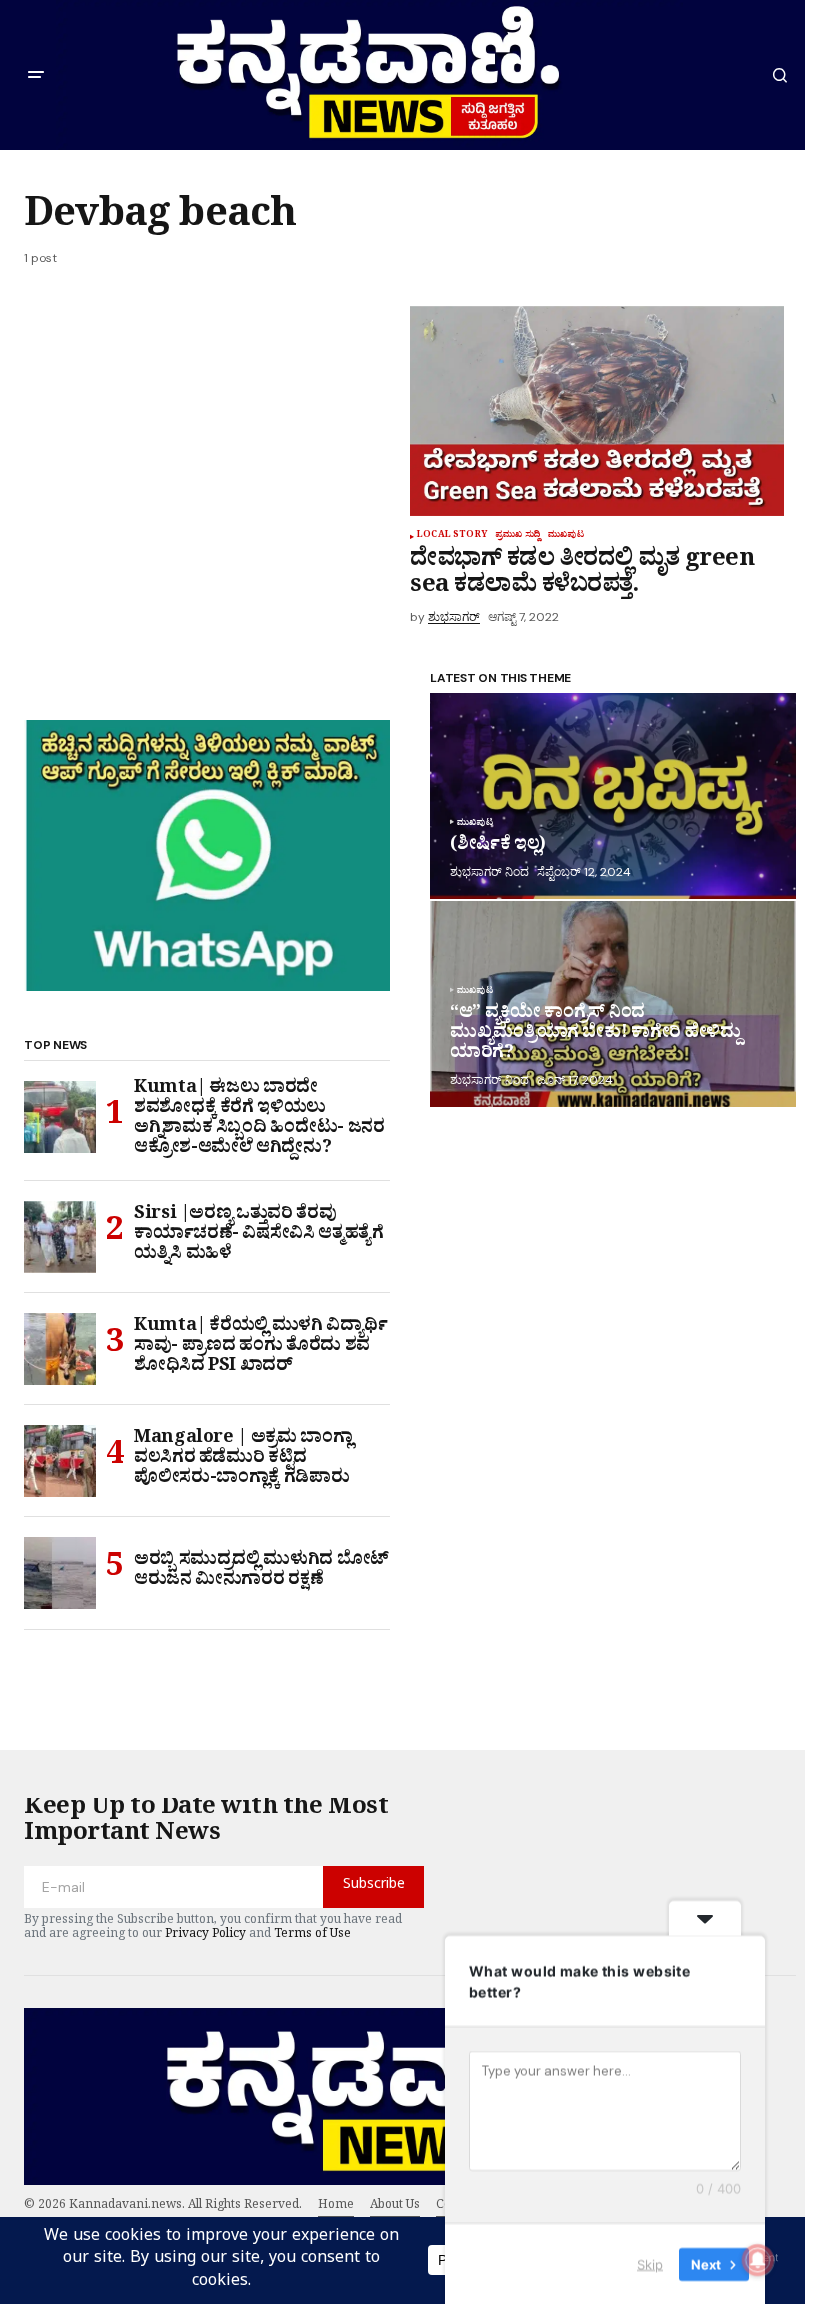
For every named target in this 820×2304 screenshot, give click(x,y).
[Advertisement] (217, 454)
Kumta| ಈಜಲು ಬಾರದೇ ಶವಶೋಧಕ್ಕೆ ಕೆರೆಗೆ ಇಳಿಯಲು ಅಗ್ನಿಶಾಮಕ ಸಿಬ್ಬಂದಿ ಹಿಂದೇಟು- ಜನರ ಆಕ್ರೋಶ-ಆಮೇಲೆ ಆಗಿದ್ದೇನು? (259, 1120)
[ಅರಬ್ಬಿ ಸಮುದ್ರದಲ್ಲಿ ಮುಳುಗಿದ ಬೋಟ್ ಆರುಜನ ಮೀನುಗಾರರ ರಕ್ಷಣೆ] (60, 1573)
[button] (36, 75)
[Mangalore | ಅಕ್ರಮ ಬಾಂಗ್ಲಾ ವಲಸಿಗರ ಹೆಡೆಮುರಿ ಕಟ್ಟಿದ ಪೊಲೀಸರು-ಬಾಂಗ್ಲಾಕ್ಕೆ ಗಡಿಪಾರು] (60, 1461)
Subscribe (374, 1886)
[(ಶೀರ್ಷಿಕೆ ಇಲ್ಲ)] (613, 796)
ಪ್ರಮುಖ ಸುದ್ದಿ (517, 537)
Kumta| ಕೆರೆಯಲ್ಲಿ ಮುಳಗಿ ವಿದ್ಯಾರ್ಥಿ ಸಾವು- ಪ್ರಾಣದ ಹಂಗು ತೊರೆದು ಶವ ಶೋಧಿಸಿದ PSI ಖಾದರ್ (260, 1348)
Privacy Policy (205, 1936)
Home (336, 2207)
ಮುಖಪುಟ (566, 537)
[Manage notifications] (758, 2260)
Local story (452, 537)
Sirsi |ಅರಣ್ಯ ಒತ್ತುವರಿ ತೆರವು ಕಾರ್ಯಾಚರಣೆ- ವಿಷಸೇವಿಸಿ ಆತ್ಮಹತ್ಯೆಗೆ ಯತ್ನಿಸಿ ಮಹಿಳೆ (259, 1236)
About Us (395, 2207)
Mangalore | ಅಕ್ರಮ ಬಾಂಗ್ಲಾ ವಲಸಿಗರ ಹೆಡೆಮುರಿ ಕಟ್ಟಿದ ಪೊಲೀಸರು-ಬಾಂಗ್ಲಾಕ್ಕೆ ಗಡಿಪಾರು (243, 1460)
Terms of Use (312, 1936)
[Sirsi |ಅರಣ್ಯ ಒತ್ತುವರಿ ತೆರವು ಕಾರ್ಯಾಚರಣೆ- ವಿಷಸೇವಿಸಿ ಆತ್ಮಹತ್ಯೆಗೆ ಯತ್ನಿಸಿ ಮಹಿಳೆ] (60, 1237)
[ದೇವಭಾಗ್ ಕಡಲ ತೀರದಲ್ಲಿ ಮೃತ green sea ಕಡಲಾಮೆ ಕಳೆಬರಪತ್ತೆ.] (597, 411)
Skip (650, 2263)
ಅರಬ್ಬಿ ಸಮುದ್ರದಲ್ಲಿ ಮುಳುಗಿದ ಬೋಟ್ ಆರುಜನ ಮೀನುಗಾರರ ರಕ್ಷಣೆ (261, 1572)
